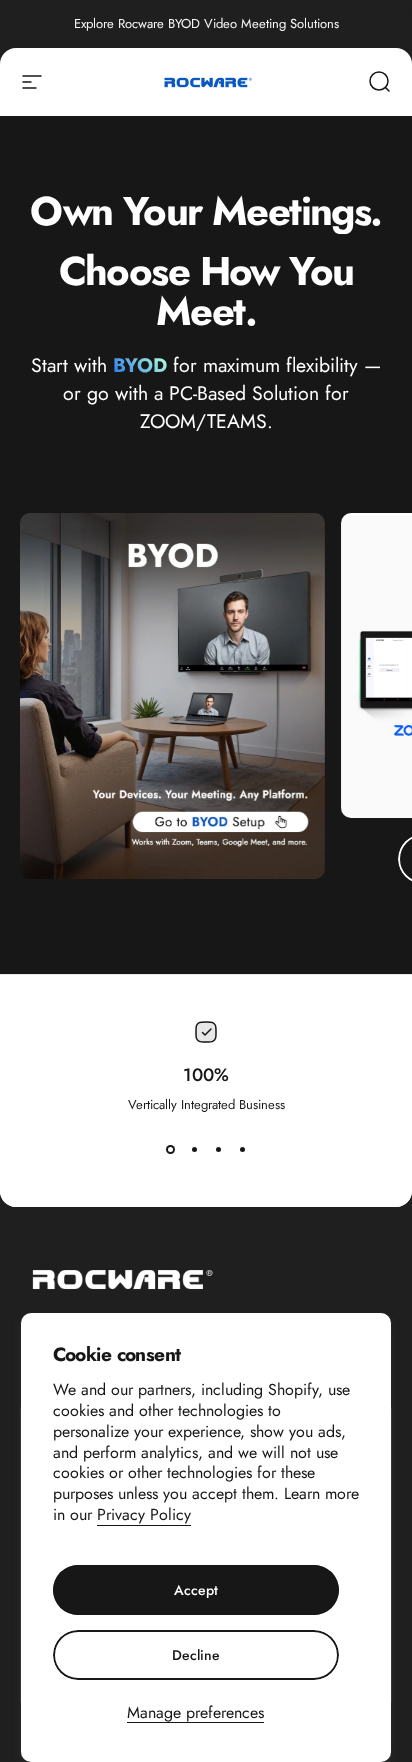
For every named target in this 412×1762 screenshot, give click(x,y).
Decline (196, 1655)
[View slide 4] (242, 1150)
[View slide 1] (170, 1150)
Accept (196, 1590)
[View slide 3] (218, 1150)
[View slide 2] (194, 1150)
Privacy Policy (144, 1514)
